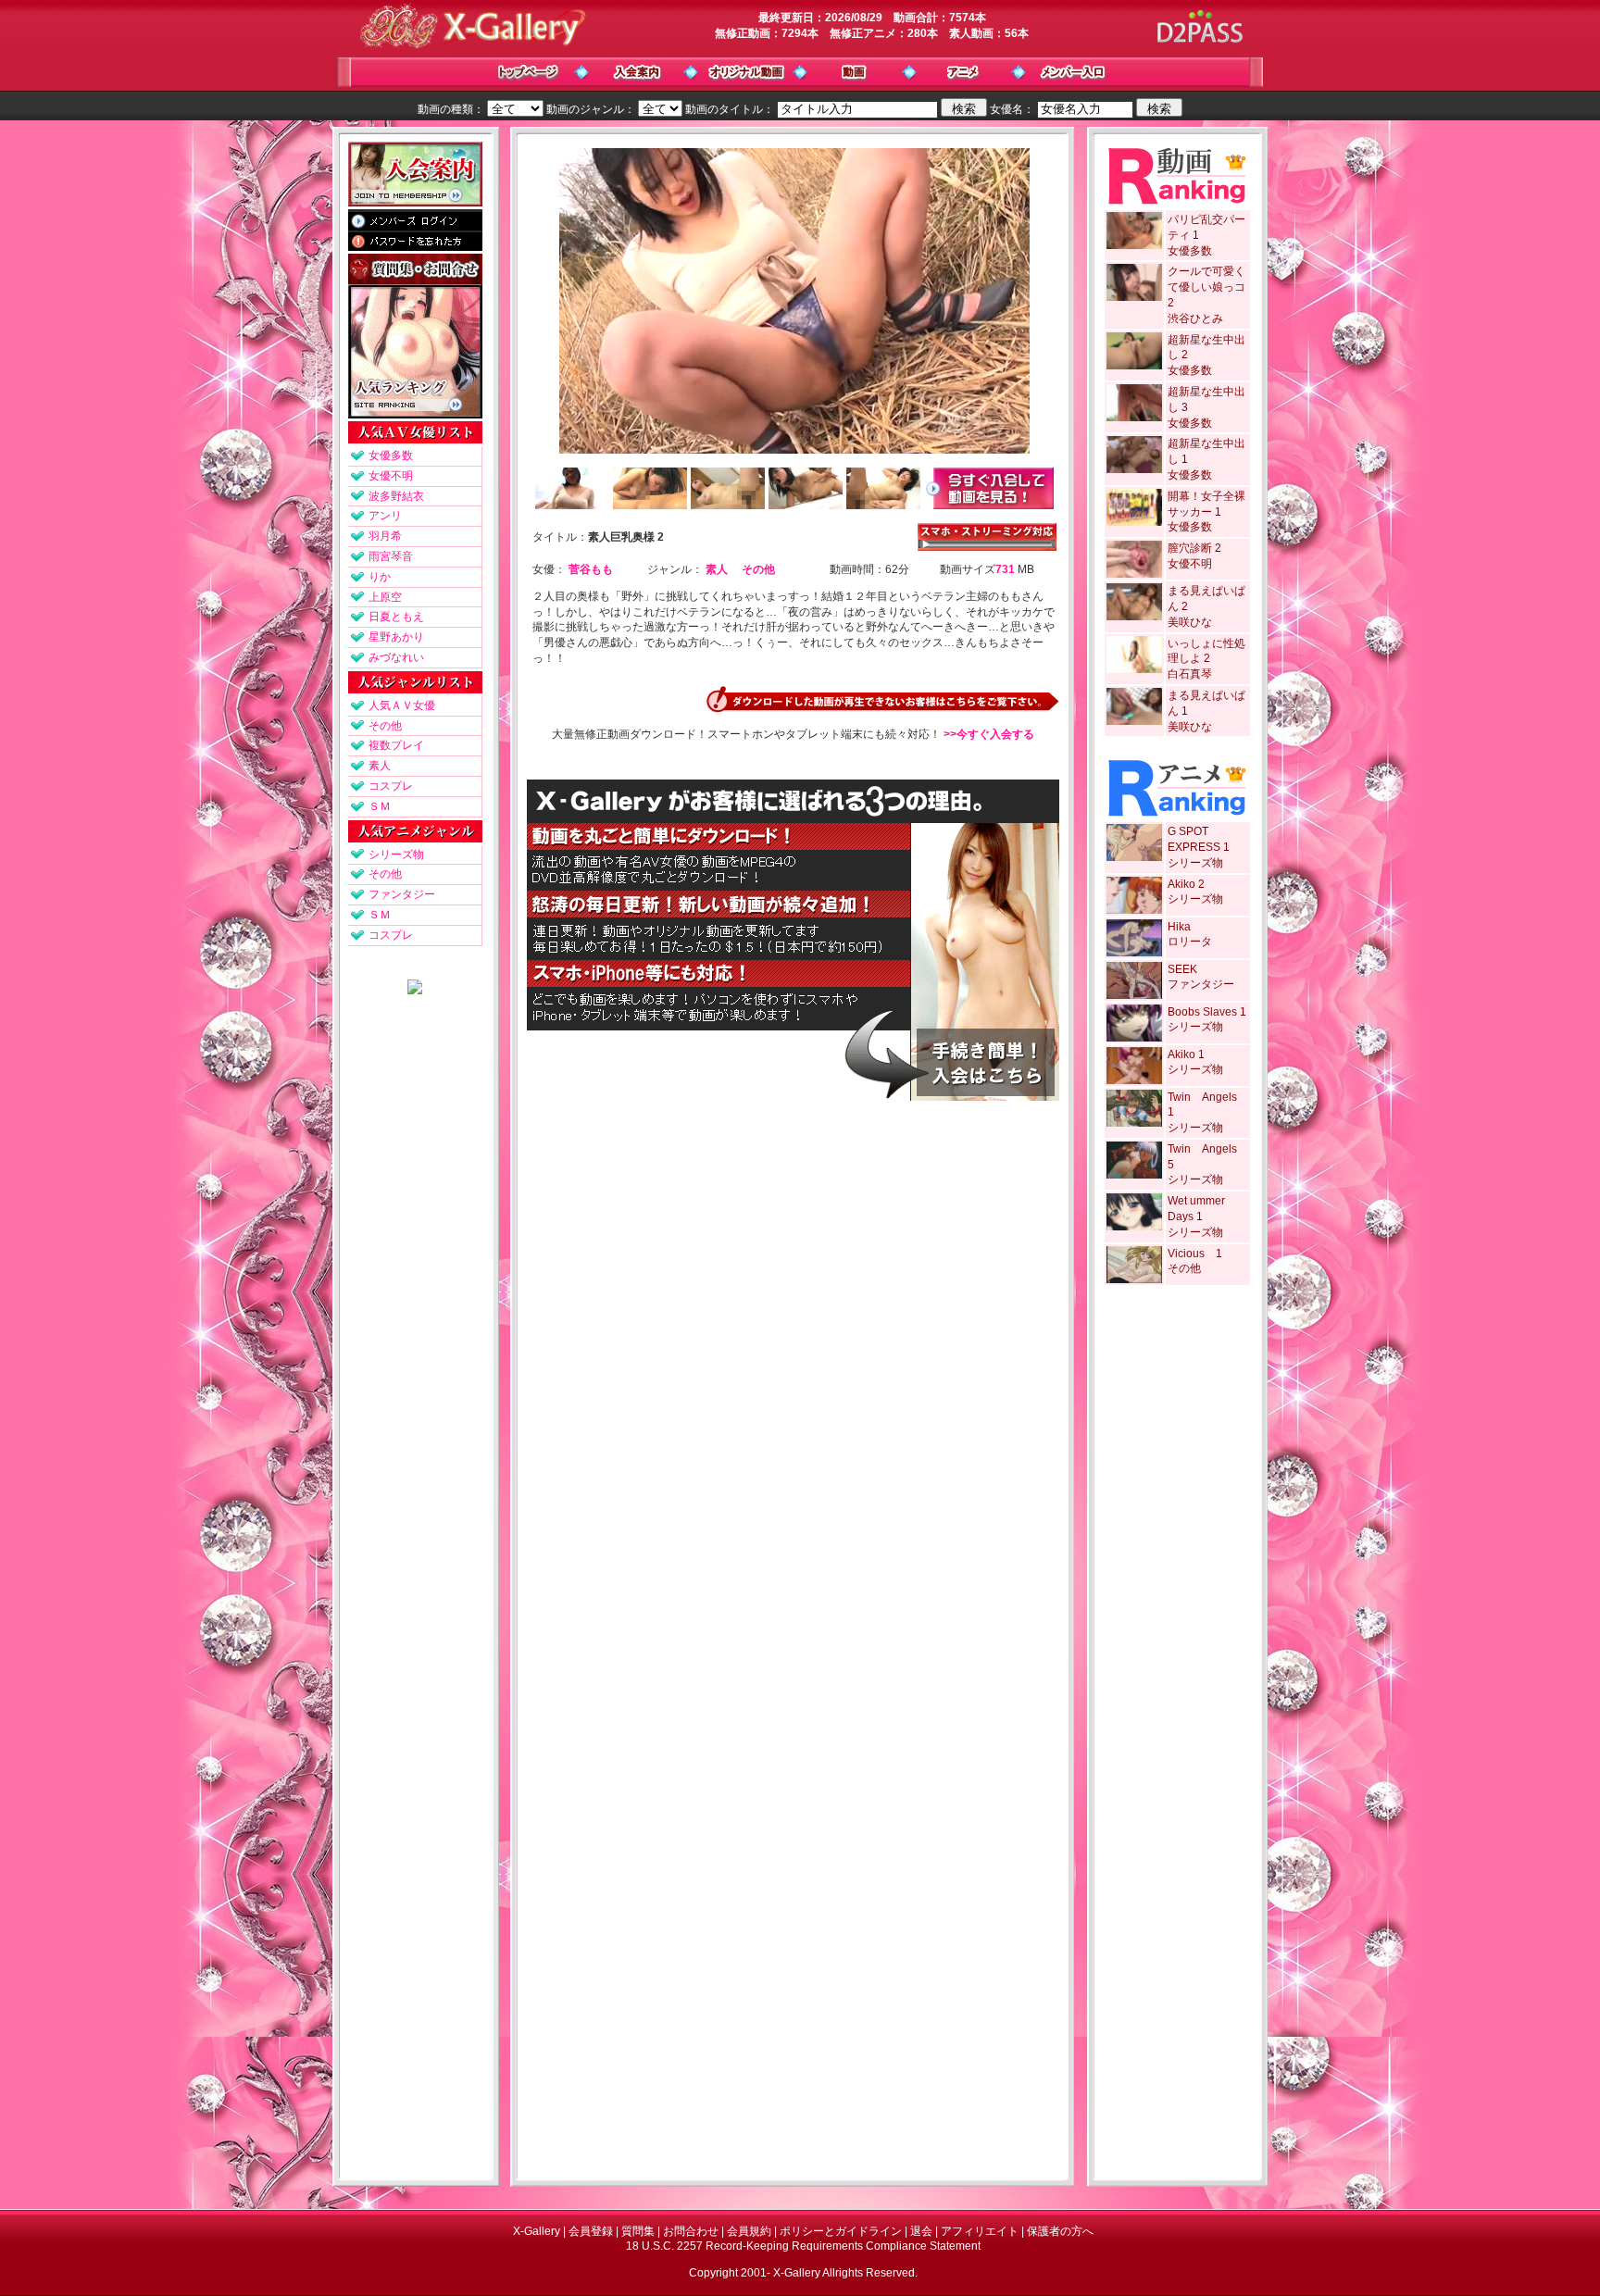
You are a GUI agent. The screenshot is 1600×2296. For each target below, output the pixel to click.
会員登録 (591, 2231)
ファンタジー (402, 894)
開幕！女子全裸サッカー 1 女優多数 (1206, 512)
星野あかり (396, 637)
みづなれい (396, 657)
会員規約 (749, 2231)
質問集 (638, 2231)
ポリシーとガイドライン (841, 2231)
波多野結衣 (396, 496)
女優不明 (391, 476)
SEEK (1182, 969)
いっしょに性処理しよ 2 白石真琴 (1206, 659)
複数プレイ (396, 745)
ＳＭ (380, 806)
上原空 (385, 597)
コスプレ (391, 786)
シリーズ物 (396, 855)
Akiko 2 (1186, 884)
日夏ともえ (396, 617)
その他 (385, 726)
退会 (921, 2231)
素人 (380, 766)
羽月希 (385, 536)
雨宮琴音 (391, 556)
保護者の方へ (1060, 2231)
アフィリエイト (980, 2231)
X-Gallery (537, 2231)
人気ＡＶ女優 (402, 705)
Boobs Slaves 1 (1207, 1012)
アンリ (385, 516)
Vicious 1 (1195, 1254)
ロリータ (1190, 942)
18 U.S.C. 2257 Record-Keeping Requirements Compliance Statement (803, 2246)
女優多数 (391, 455)
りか (380, 577)
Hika (1179, 927)
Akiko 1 (1186, 1054)
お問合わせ (691, 2231)
